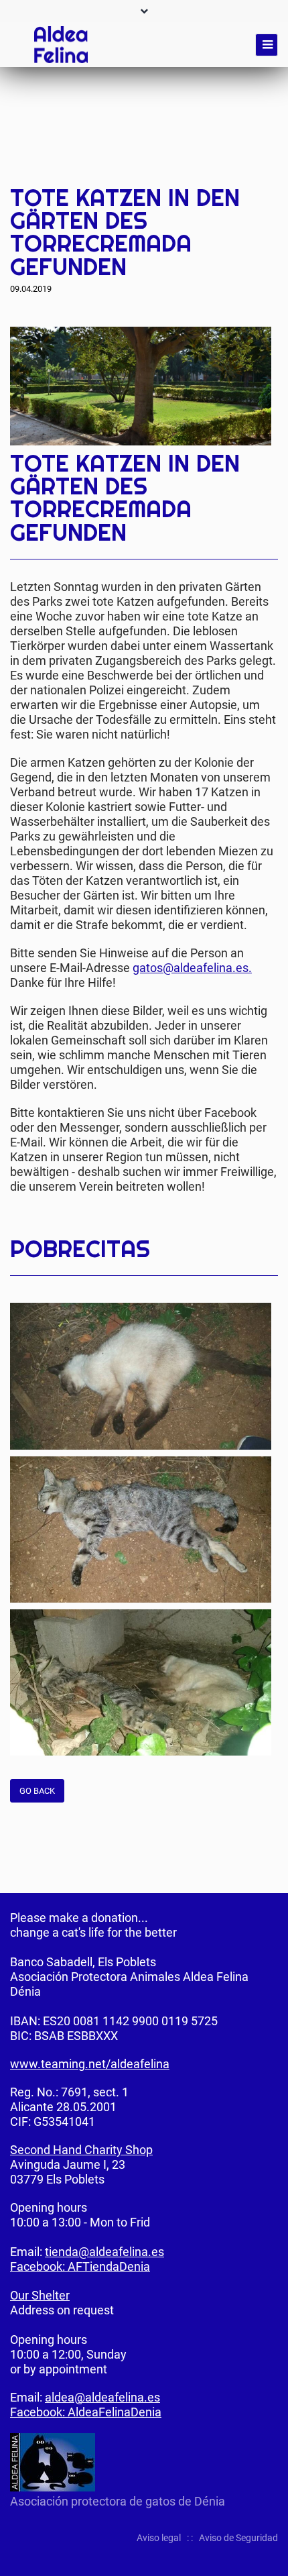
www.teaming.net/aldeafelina (90, 2064)
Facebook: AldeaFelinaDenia (86, 2412)
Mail (267, 167)
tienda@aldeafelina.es (104, 2252)
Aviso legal (159, 2538)
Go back (37, 1791)
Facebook (214, 167)
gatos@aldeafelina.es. (192, 968)
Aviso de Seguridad (238, 2538)
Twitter (240, 167)
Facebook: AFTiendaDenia (80, 2266)
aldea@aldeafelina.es (102, 2397)
